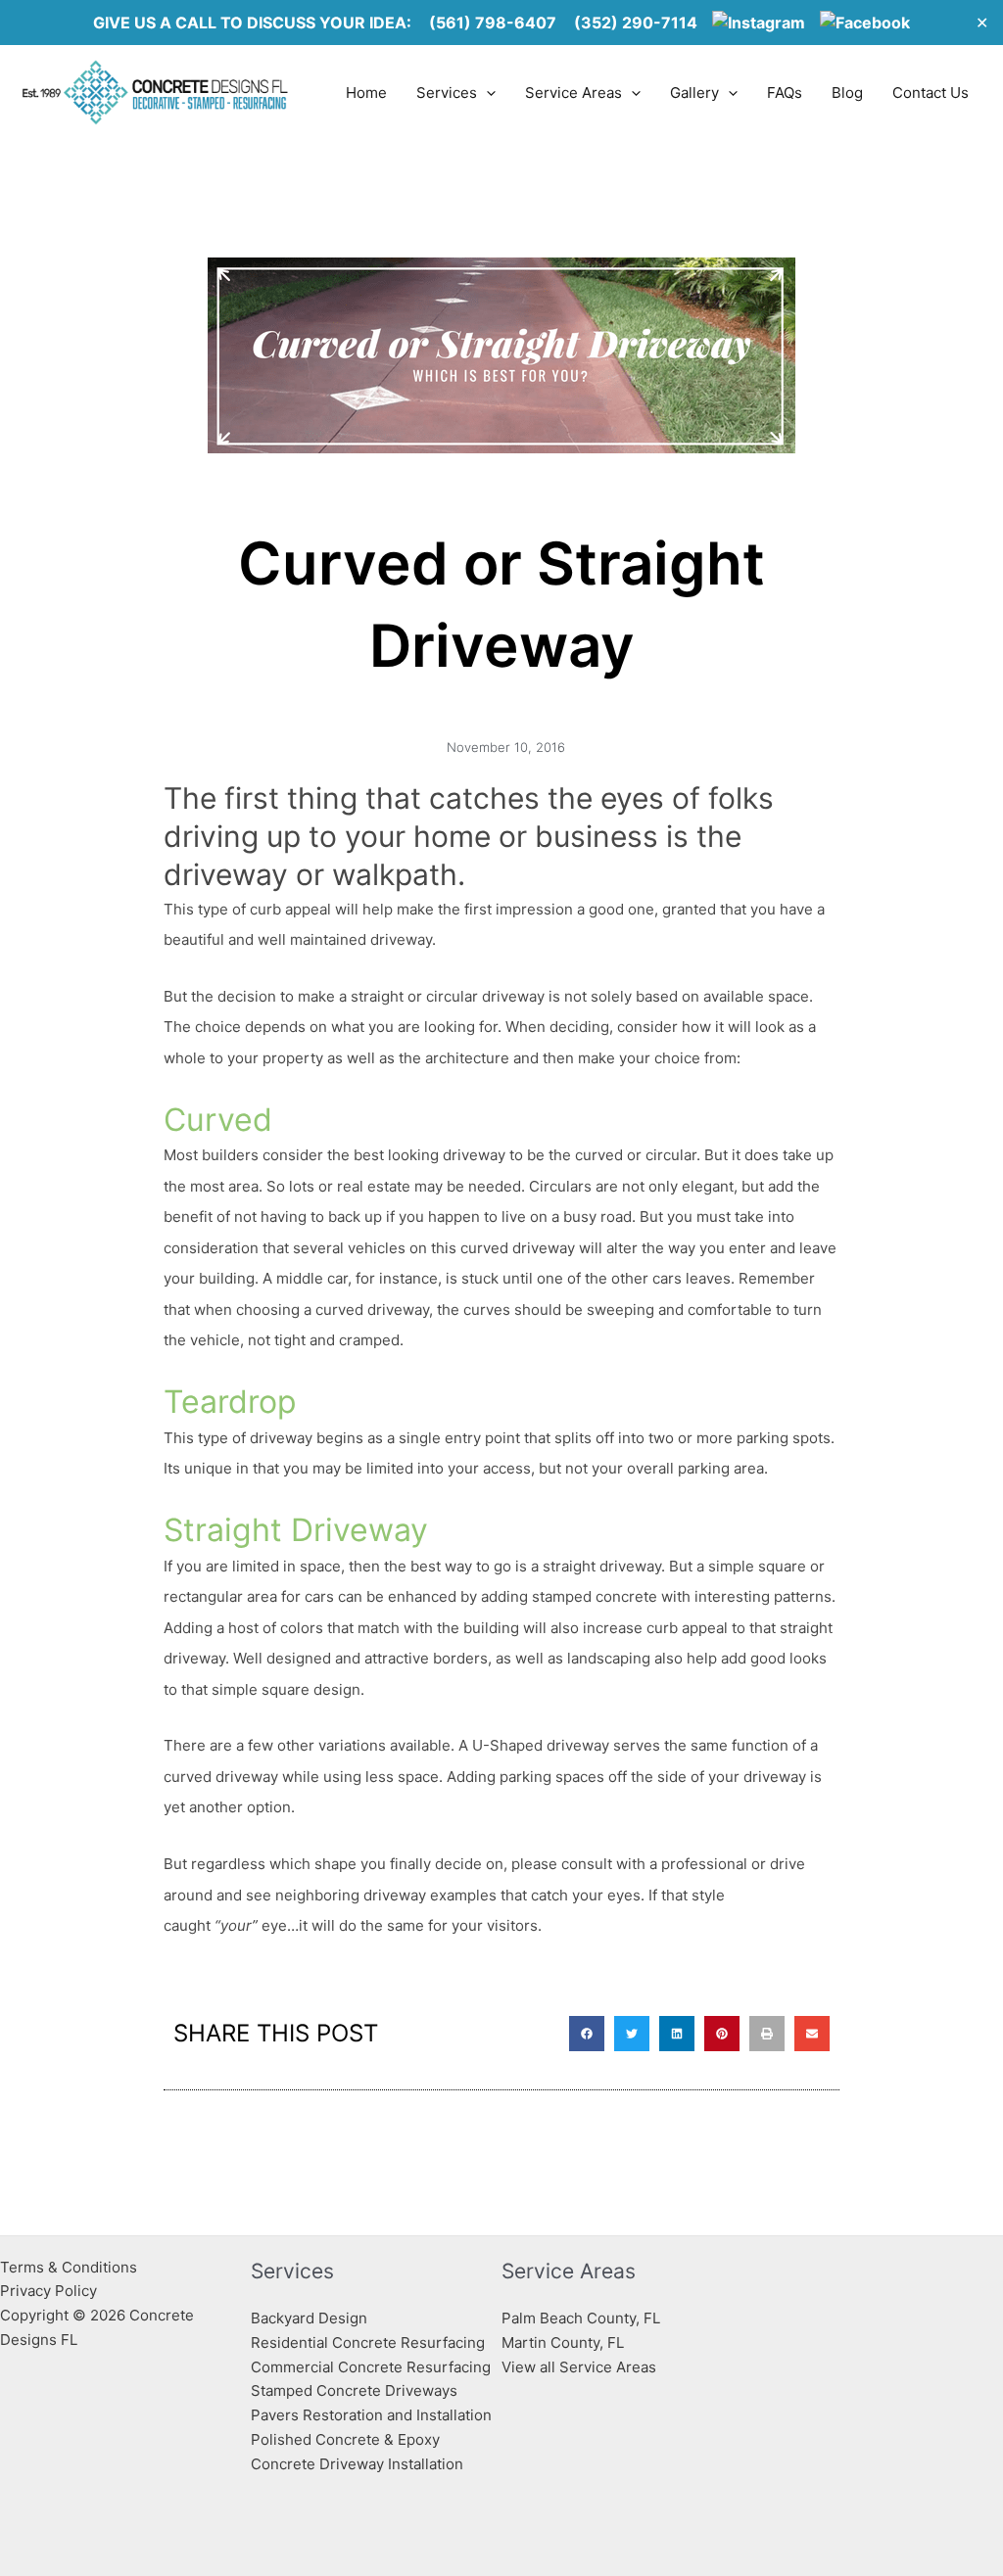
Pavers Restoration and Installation (371, 2415)
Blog (847, 93)
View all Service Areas (579, 2367)
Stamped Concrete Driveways (354, 2390)
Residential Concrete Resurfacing (368, 2342)
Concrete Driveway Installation (357, 2464)
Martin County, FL (563, 2342)
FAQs (785, 93)
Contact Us (931, 93)
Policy (76, 2291)
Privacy (25, 2291)
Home (366, 93)
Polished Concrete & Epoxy (345, 2439)
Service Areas (573, 93)
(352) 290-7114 (636, 23)
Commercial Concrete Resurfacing (371, 2367)
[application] (486, 93)
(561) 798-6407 (493, 23)
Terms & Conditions (69, 2267)
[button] (587, 2034)
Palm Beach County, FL (581, 2318)
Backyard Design (309, 2318)
